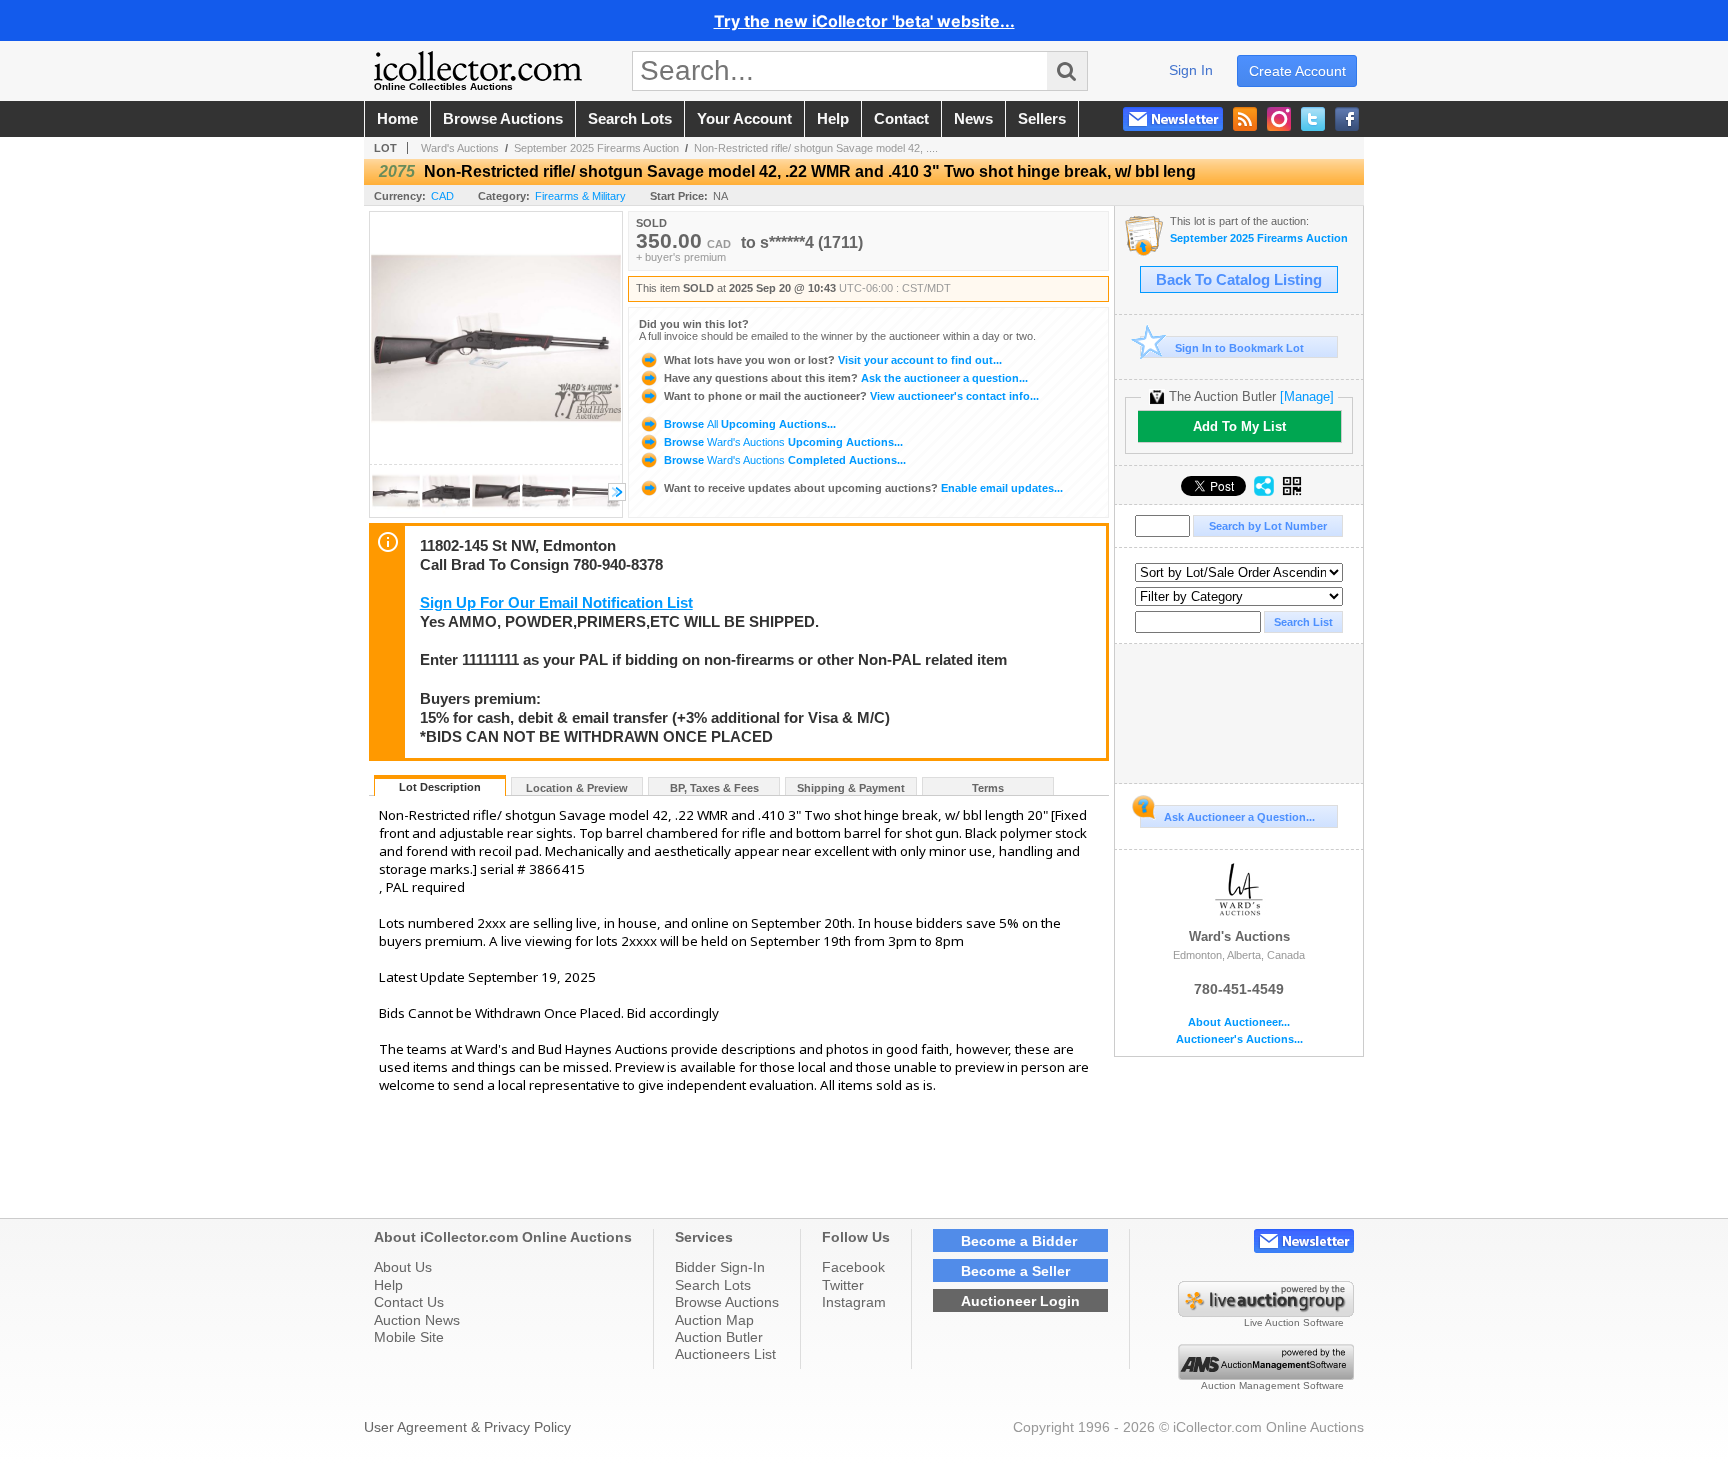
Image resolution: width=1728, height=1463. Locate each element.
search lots (630, 119)
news (973, 119)
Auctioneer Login (1020, 1301)
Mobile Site (409, 1337)
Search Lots (713, 1285)
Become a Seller (1015, 1271)
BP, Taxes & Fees (714, 788)
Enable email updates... (863, 488)
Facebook (853, 1267)
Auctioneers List (725, 1354)
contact (901, 119)
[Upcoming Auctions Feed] (1245, 119)
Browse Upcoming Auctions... (748, 424)
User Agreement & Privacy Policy (467, 1427)
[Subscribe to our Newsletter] (1173, 119)
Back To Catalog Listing (1239, 280)
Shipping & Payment (851, 788)
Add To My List (1239, 426)
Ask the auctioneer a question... (846, 378)
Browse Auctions (727, 1302)
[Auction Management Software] (1266, 1375)
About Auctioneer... (1239, 1022)
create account (1297, 71)
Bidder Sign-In (720, 1267)
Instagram (854, 1302)
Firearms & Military (580, 196)
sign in (1191, 70)
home (397, 119)
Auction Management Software (1272, 1385)
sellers (1042, 119)
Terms (988, 788)
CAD (442, 196)
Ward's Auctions (460, 148)
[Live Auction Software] (1266, 1312)
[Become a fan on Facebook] (1347, 119)
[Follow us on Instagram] (1279, 119)
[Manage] (1307, 396)
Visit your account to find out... (833, 360)
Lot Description (440, 787)
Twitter (843, 1285)
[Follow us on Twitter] (1313, 119)
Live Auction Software (1294, 1322)
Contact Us (409, 1302)
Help (388, 1285)
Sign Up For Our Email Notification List (556, 603)
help (833, 119)
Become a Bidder (1019, 1241)
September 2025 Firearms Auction (596, 148)
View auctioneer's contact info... (851, 396)
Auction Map (714, 1320)
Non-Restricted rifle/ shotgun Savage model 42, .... (816, 148)
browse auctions (503, 119)
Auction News (417, 1320)
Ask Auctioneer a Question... (1239, 817)
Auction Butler (719, 1337)
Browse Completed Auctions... (783, 460)
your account (744, 119)
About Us (403, 1267)
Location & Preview (577, 788)
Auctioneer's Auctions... (1239, 1039)
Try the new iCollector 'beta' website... (864, 21)
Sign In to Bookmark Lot (1239, 348)
